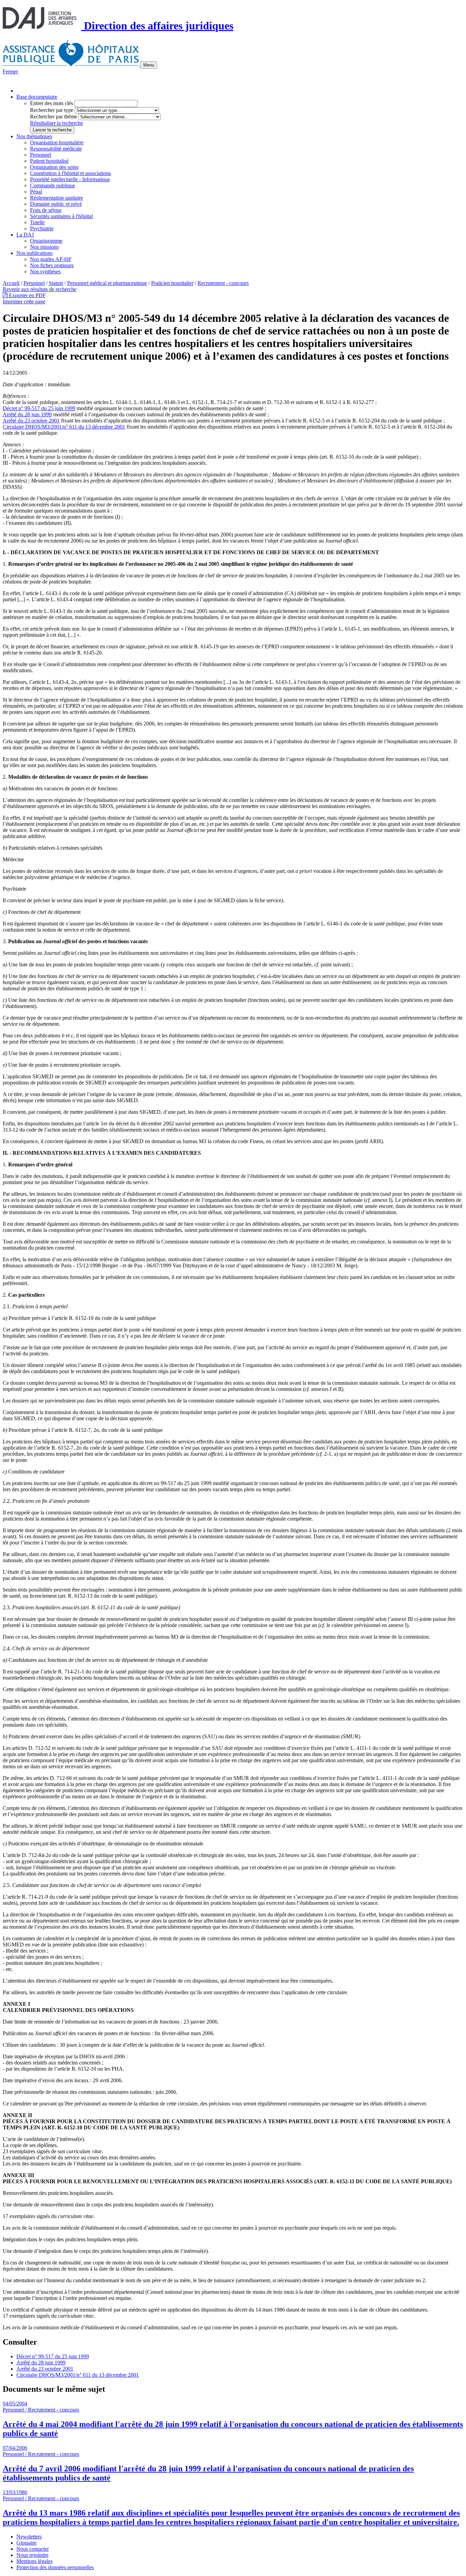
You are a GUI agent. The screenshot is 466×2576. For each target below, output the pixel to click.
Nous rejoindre (32, 2555)
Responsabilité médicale (56, 149)
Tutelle (37, 222)
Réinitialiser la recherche (56, 123)
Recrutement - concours (223, 283)
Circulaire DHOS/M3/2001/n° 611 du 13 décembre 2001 (64, 427)
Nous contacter (33, 2549)
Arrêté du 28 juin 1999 (27, 414)
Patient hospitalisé (49, 161)
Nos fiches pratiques (52, 265)
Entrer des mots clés (52, 103)
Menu (149, 65)
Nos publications (34, 253)
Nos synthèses (45, 271)
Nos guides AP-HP (51, 259)
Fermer (10, 71)
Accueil (11, 283)
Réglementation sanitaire (56, 198)
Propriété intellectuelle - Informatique (70, 179)
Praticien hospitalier (172, 283)
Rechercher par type (52, 110)
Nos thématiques (34, 136)
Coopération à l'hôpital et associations (70, 173)
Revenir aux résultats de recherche (40, 289)
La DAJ (25, 235)
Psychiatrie (42, 228)
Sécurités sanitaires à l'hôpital (61, 216)
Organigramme (46, 241)
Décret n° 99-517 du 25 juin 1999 (39, 408)
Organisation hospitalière (57, 142)
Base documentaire (37, 97)
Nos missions (44, 247)
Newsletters (29, 2537)
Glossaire (26, 2543)
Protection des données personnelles (55, 2567)
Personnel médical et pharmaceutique (107, 283)
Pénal (36, 192)
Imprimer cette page (24, 301)
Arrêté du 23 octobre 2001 (31, 421)
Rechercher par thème (54, 117)
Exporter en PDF (27, 295)
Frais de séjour (46, 210)
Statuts (56, 283)
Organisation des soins (54, 167)
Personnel (41, 155)
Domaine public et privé (56, 204)
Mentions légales (34, 2561)
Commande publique (53, 185)
